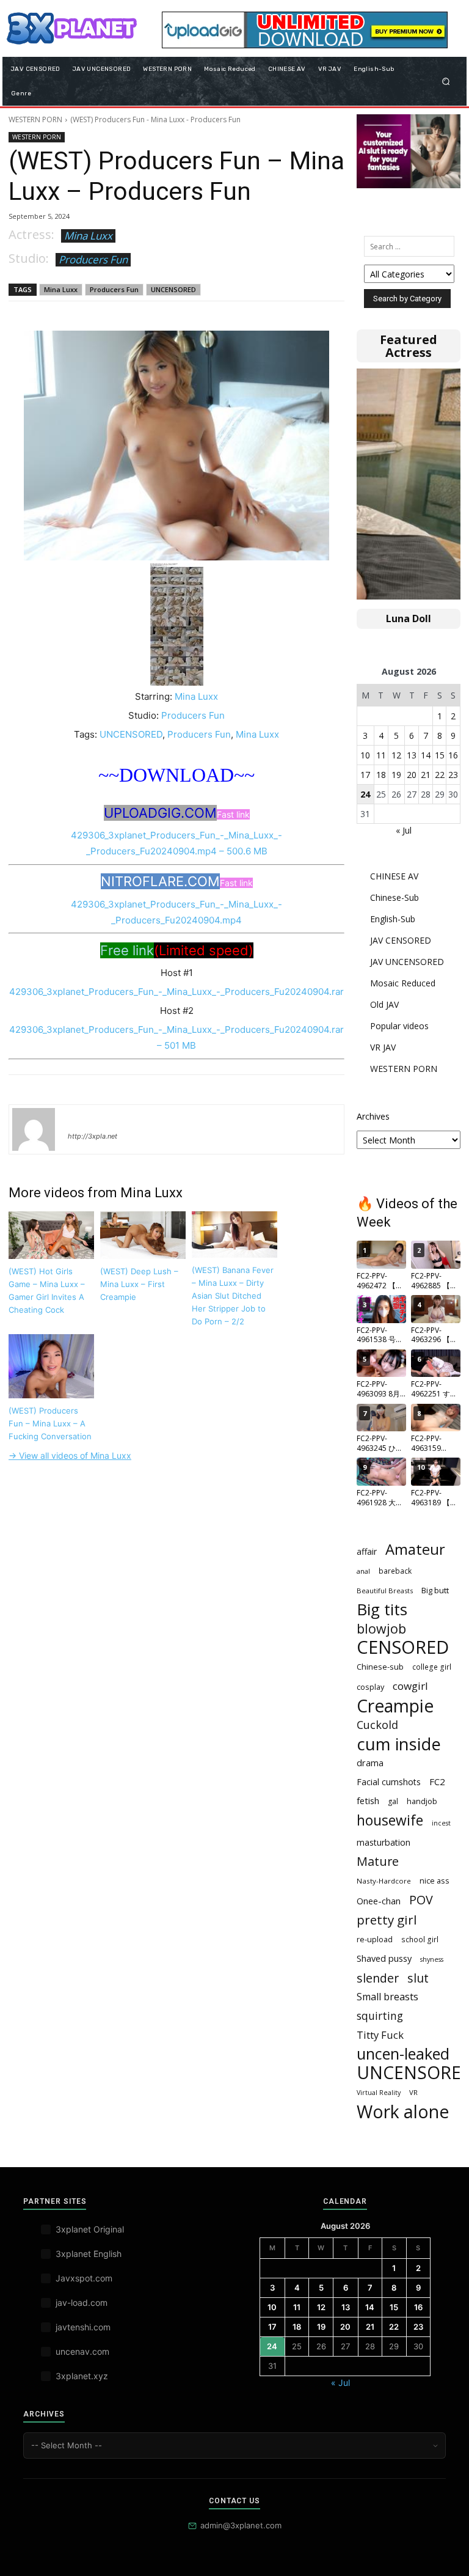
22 (440, 775)
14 (426, 755)
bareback (395, 1571)
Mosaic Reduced (403, 983)
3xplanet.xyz (82, 2376)
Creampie (395, 1706)
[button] (446, 81)
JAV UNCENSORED (407, 962)
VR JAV (383, 1047)
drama (370, 1763)
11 (381, 755)
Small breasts (387, 1997)
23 (453, 775)
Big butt (435, 1590)
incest (441, 1823)
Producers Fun (93, 259)
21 (426, 775)
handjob (422, 1801)
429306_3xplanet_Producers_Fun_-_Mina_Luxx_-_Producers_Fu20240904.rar (176, 992)
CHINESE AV (394, 876)
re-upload (375, 1939)
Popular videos (399, 1026)
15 (440, 755)
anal (363, 1571)
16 (453, 755)
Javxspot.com (84, 2278)
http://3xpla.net (93, 1136)
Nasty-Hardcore (384, 1881)
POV (421, 1900)
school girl (420, 1939)
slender (378, 1978)
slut (418, 1978)
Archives (373, 1116)
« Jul (404, 830)
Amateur (415, 1550)
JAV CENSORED (401, 940)
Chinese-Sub (394, 897)
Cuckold (377, 1725)
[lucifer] (34, 1129)
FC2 (437, 1782)
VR (413, 2092)
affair (367, 1551)
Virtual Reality (379, 2093)
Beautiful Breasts (385, 1591)
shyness (432, 1959)
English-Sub (393, 919)
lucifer (82, 1118)
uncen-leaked (403, 2054)
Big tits (382, 1609)
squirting (380, 2016)
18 (381, 775)
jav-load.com (82, 2303)
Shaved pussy (384, 1958)
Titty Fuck (380, 2035)
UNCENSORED (173, 289)
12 (396, 755)
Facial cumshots (389, 1782)
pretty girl (387, 1920)
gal (393, 1801)
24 (365, 794)
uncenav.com (82, 2351)
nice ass (434, 1881)
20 (412, 775)
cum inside (399, 1744)
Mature (378, 1861)
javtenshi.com (83, 2327)
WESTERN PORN (35, 119)
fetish (368, 1800)
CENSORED (403, 1647)
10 (365, 755)
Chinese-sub (380, 1667)
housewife (390, 1820)
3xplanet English (89, 2254)
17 (365, 775)
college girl (432, 1667)
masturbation (384, 1842)
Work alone (403, 2112)
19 (396, 775)
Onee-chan (379, 1901)
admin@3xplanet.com (241, 2525)
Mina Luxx (88, 236)
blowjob (381, 1628)
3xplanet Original (90, 2229)
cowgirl (410, 1686)
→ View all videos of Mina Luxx (70, 1455)
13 (412, 755)
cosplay (370, 1687)
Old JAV (384, 1004)
